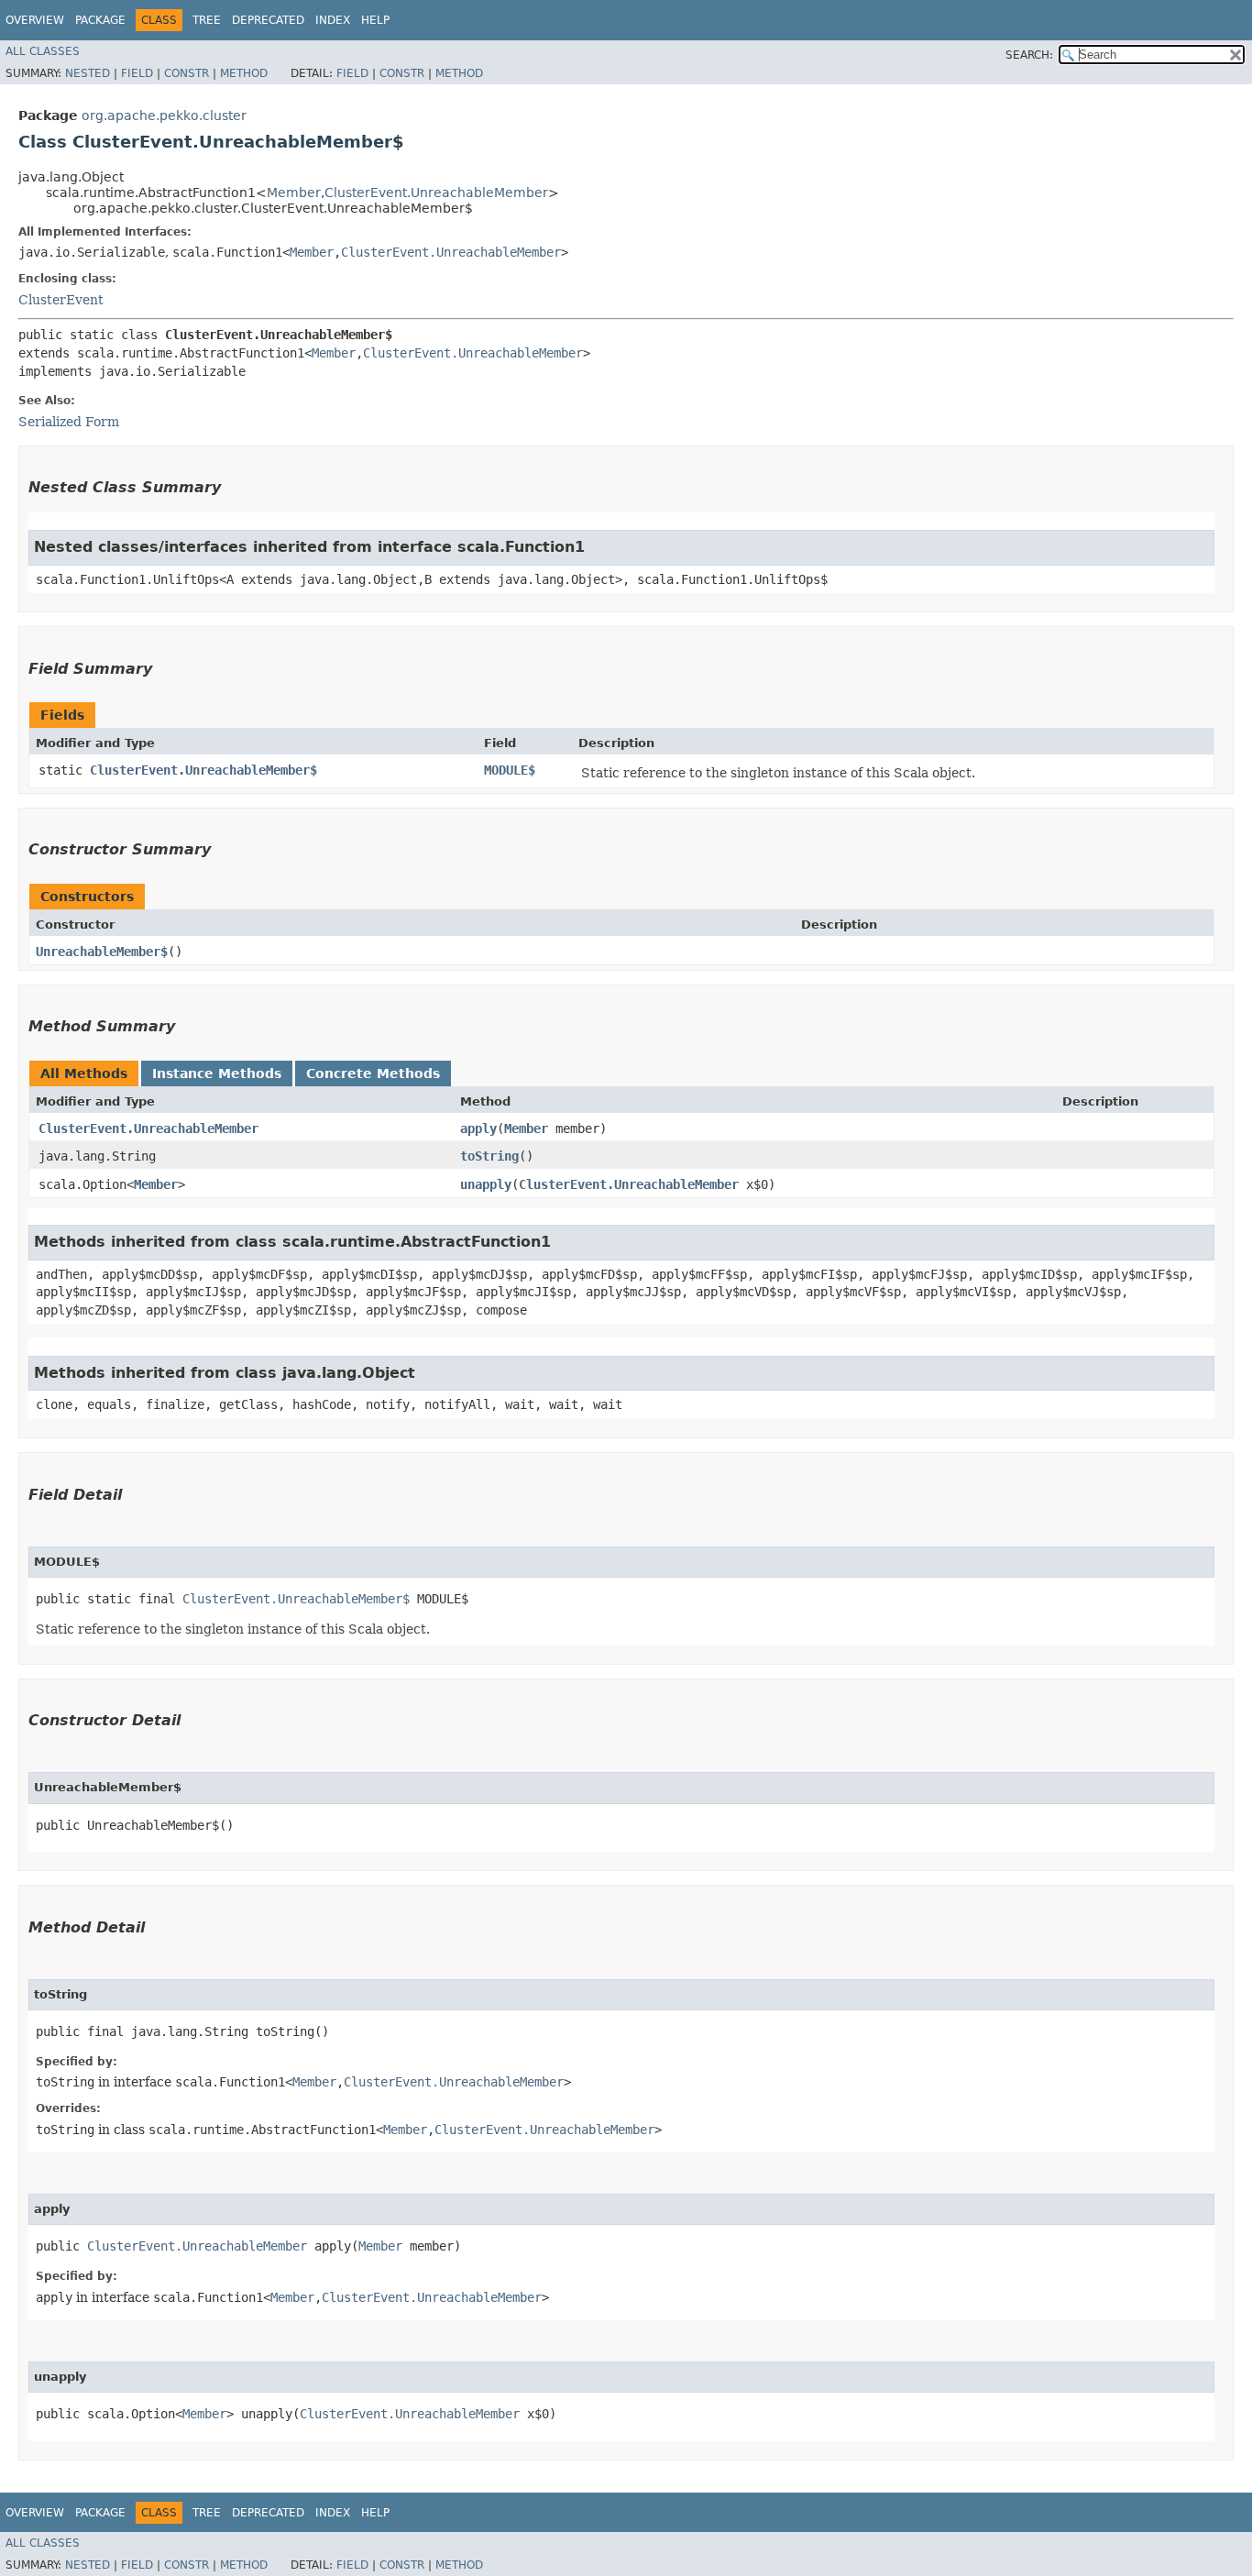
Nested (88, 73)
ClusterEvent (61, 300)
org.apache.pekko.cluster (164, 116)
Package (100, 20)
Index (333, 20)
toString (489, 1156)
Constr (187, 73)
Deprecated (268, 20)
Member (294, 193)
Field (137, 73)
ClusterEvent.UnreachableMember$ (203, 770)
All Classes (43, 51)
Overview (35, 20)
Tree (207, 20)
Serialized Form (69, 422)
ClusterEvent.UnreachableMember (436, 193)
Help (375, 20)
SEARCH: (1029, 55)
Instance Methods (217, 1073)
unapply (486, 1184)
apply (478, 1128)
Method (244, 73)
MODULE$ (510, 770)
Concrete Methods (373, 1073)
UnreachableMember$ (102, 952)
